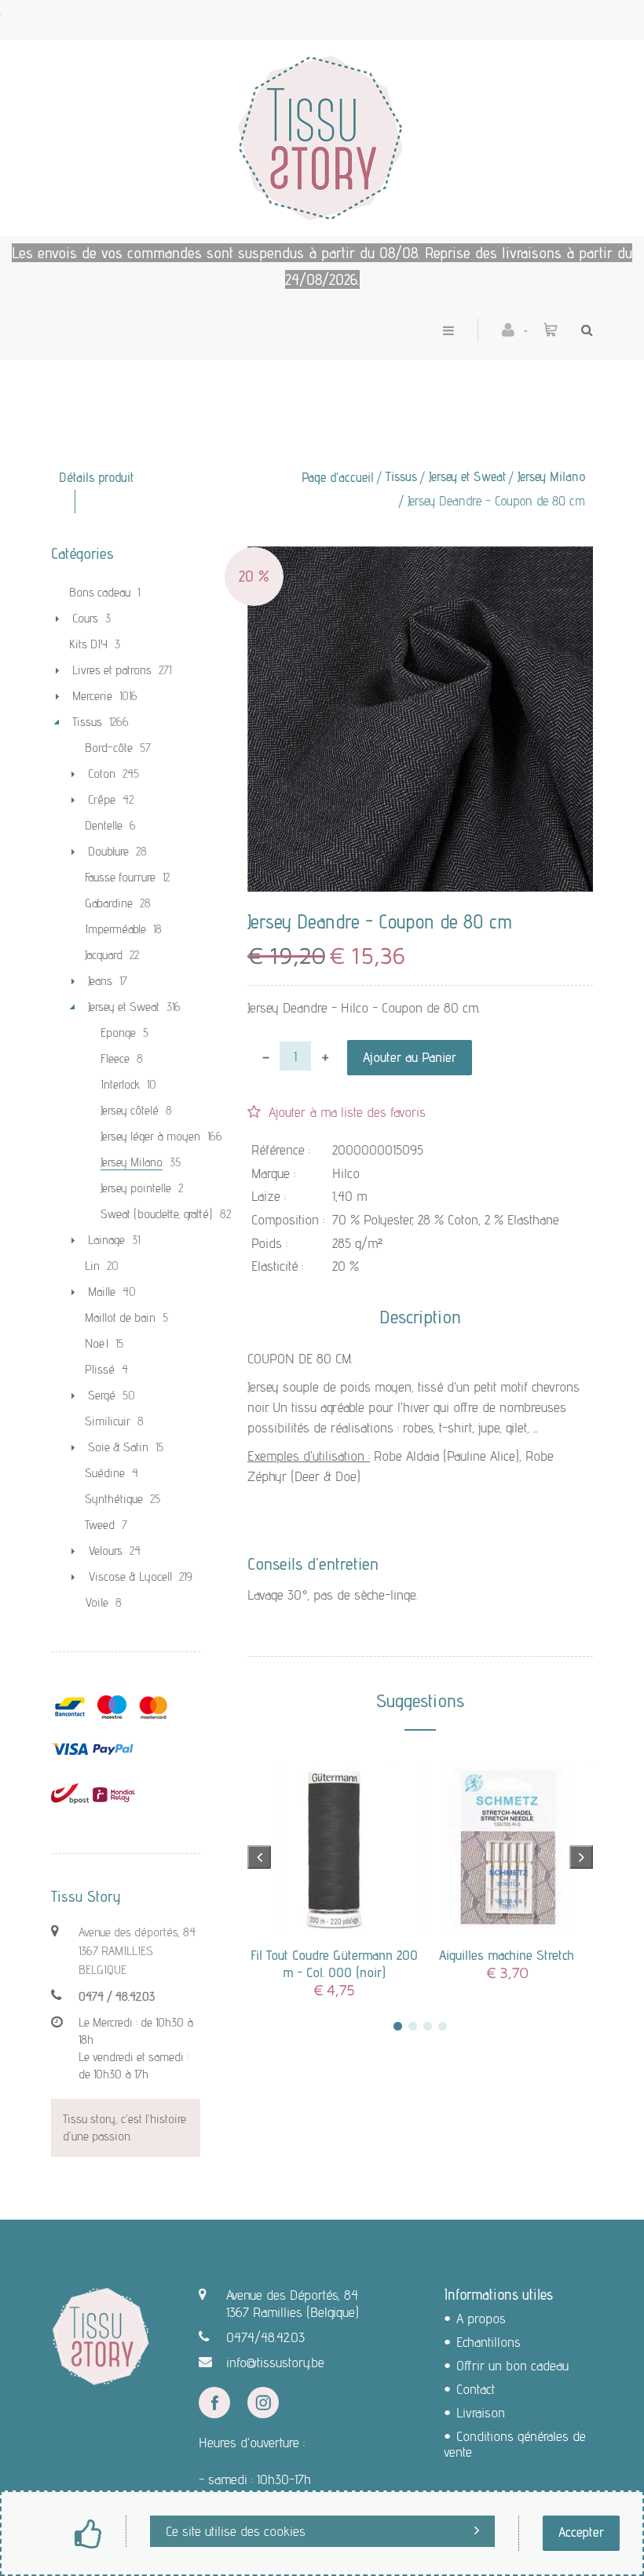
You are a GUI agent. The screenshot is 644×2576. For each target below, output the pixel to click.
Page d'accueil (338, 477)
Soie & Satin (118, 1447)
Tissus (401, 476)
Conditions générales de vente (515, 2444)
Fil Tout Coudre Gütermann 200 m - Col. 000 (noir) (334, 1963)
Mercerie (92, 696)
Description (420, 1317)
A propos (481, 2318)
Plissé (100, 1369)
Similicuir (108, 1421)
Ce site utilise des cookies (236, 2531)
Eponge (118, 1033)
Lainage (106, 1240)
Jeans (100, 981)
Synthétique (114, 1499)
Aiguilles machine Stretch (507, 1955)
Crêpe (102, 799)
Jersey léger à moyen (150, 1136)
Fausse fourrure (120, 877)
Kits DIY (88, 644)
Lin (92, 1266)
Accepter (581, 2532)
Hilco (346, 1173)
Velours (105, 1551)
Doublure (108, 851)
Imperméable (115, 929)
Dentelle (104, 825)
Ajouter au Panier (410, 1057)
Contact (476, 2389)
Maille (102, 1292)
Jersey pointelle (136, 1188)
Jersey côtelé (130, 1110)
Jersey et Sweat (467, 476)
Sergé (102, 1395)
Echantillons (488, 2342)
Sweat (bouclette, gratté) (157, 1214)
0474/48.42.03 (265, 2337)
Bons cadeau (100, 592)
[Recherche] (583, 330)
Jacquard (104, 955)
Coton (102, 774)
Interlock (120, 1084)
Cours (85, 618)
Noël (97, 1343)
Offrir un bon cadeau (512, 2365)
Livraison (481, 2412)
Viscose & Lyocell (130, 1576)
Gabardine (109, 903)
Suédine (105, 1473)
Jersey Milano (551, 476)
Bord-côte (109, 748)
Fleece (115, 1058)
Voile (97, 1602)
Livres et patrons (112, 670)
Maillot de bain (120, 1317)
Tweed (100, 1525)
